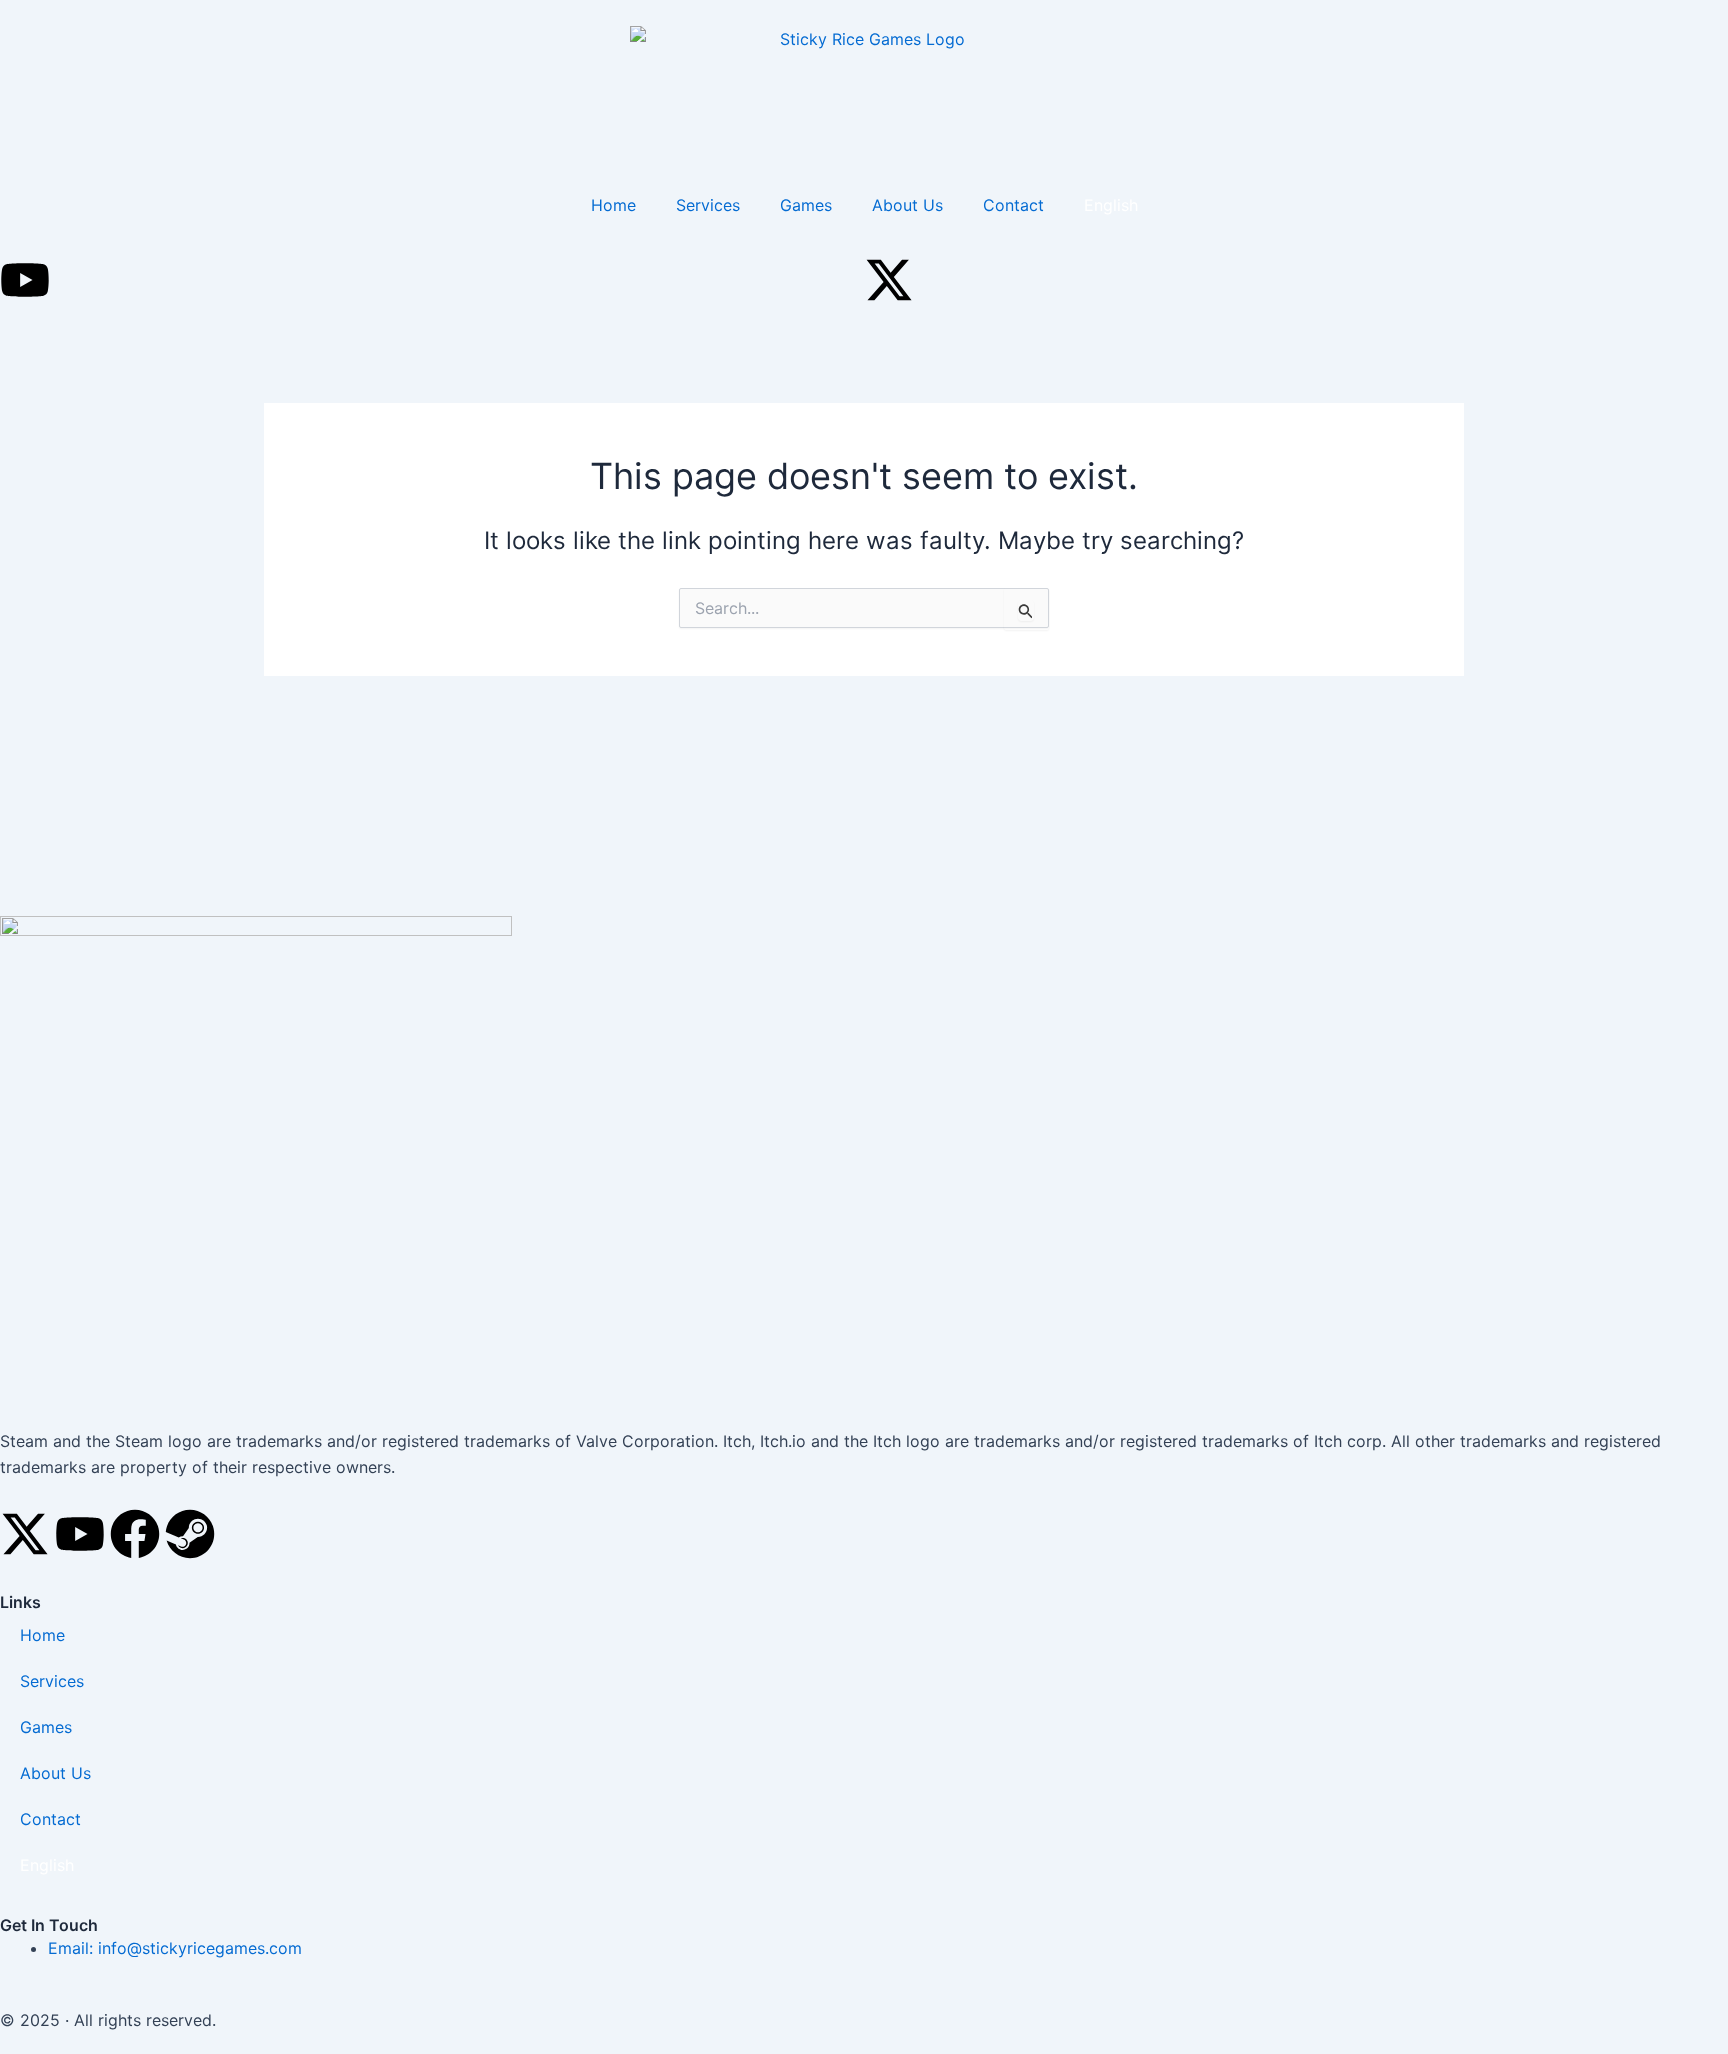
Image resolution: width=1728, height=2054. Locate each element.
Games (806, 205)
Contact (1013, 205)
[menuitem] (1111, 205)
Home (613, 205)
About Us (907, 205)
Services (708, 205)
